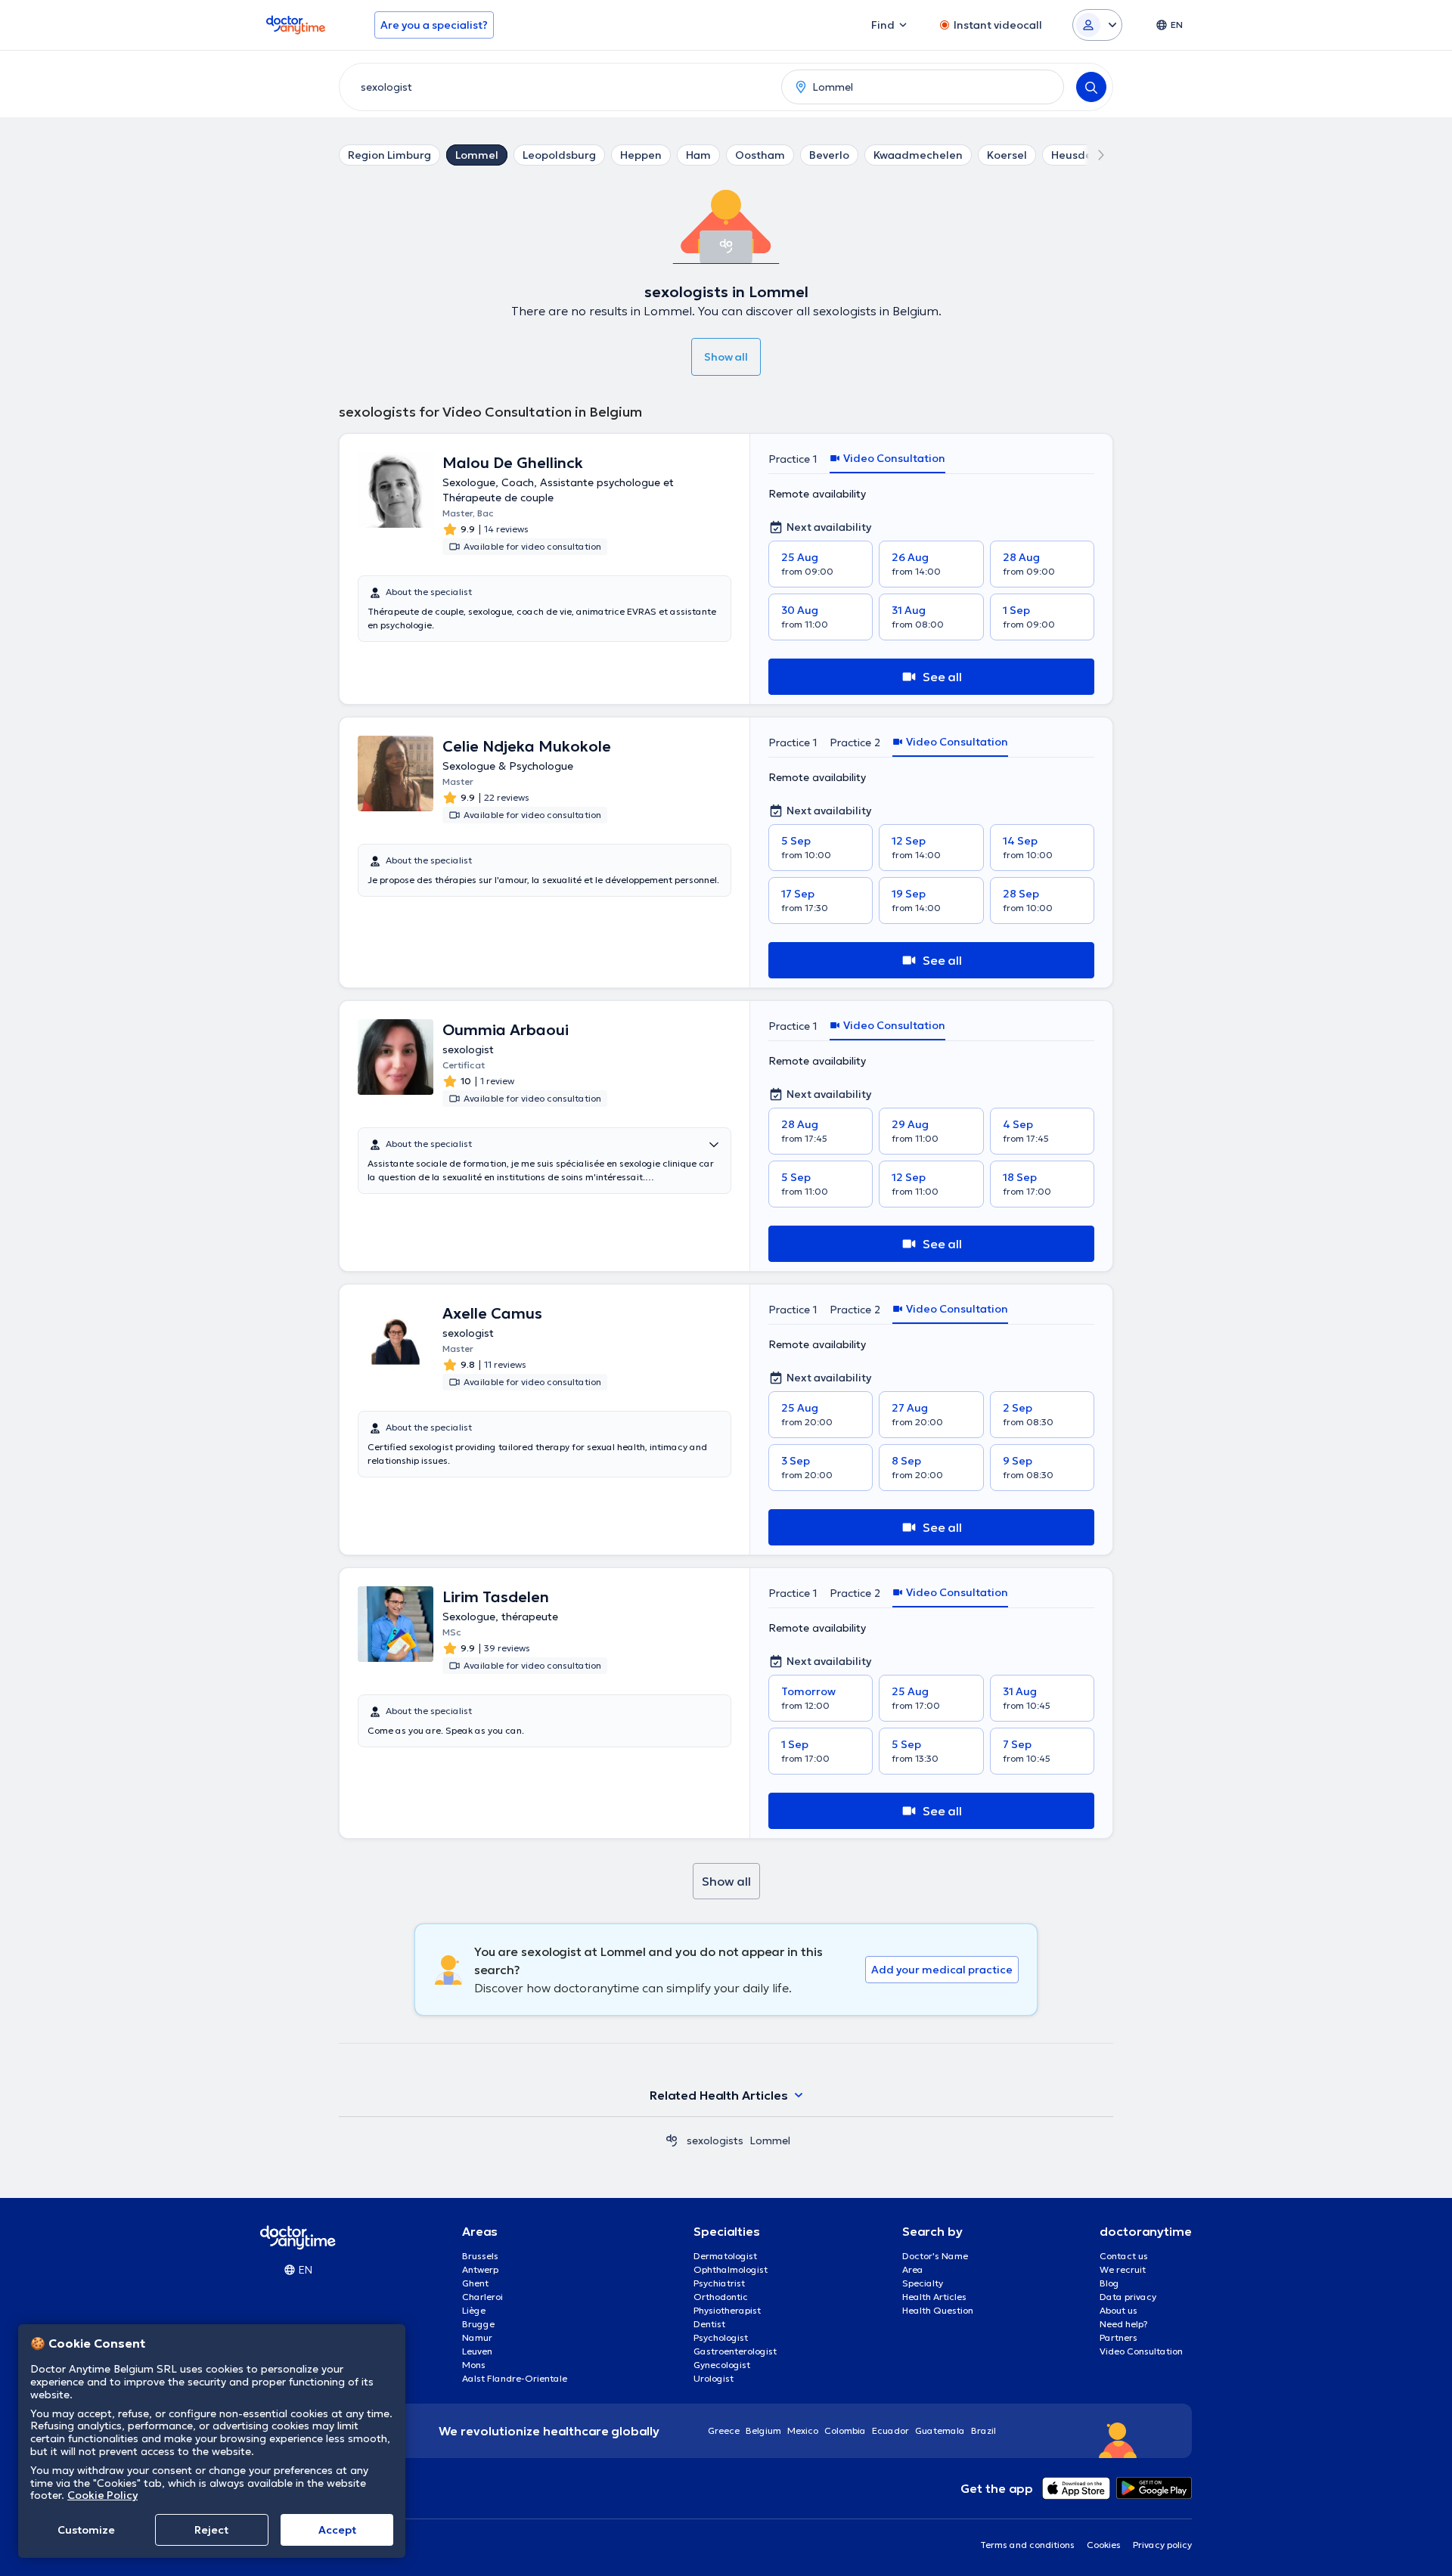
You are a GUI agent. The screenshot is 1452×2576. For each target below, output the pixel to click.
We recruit (1123, 2269)
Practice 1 (793, 459)
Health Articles (934, 2297)
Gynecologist (722, 2365)
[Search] (1091, 87)
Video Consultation (1141, 2351)
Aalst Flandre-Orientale (515, 2378)
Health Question (938, 2310)
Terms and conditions (1027, 2545)
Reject (211, 2530)
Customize (86, 2530)
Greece (724, 2430)
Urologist (714, 2378)
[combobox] (557, 87)
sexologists (715, 2140)
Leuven (477, 2351)
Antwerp (480, 2269)
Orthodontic (721, 2297)
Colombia (845, 2430)
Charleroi (482, 2297)
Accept (337, 2530)
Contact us (1124, 2256)
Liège (474, 2310)
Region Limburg (389, 155)
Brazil (984, 2430)
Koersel (1007, 155)
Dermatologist (725, 2256)
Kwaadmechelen (918, 155)
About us (1118, 2310)
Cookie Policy (102, 2495)
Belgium (763, 2430)
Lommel (477, 155)
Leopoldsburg (559, 155)
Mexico (803, 2430)
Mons (474, 2365)
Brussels (480, 2256)
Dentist (709, 2324)
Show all (726, 357)
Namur (477, 2337)
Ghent (475, 2283)
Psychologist (721, 2337)
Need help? (1124, 2324)
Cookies (1104, 2545)
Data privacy (1128, 2297)
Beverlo (829, 155)
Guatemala (940, 2430)
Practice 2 (855, 742)
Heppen (641, 155)
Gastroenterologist (735, 2351)
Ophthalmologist (731, 2269)
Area (913, 2269)
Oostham (760, 155)
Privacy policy (1162, 2545)
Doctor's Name (935, 2256)
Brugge (478, 2324)
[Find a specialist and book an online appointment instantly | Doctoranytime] (672, 2140)
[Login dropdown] (1097, 25)
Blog (1109, 2283)
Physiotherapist (727, 2310)
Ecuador (890, 2430)
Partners (1118, 2337)
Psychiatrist (719, 2283)
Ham (698, 155)
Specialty (923, 2283)
